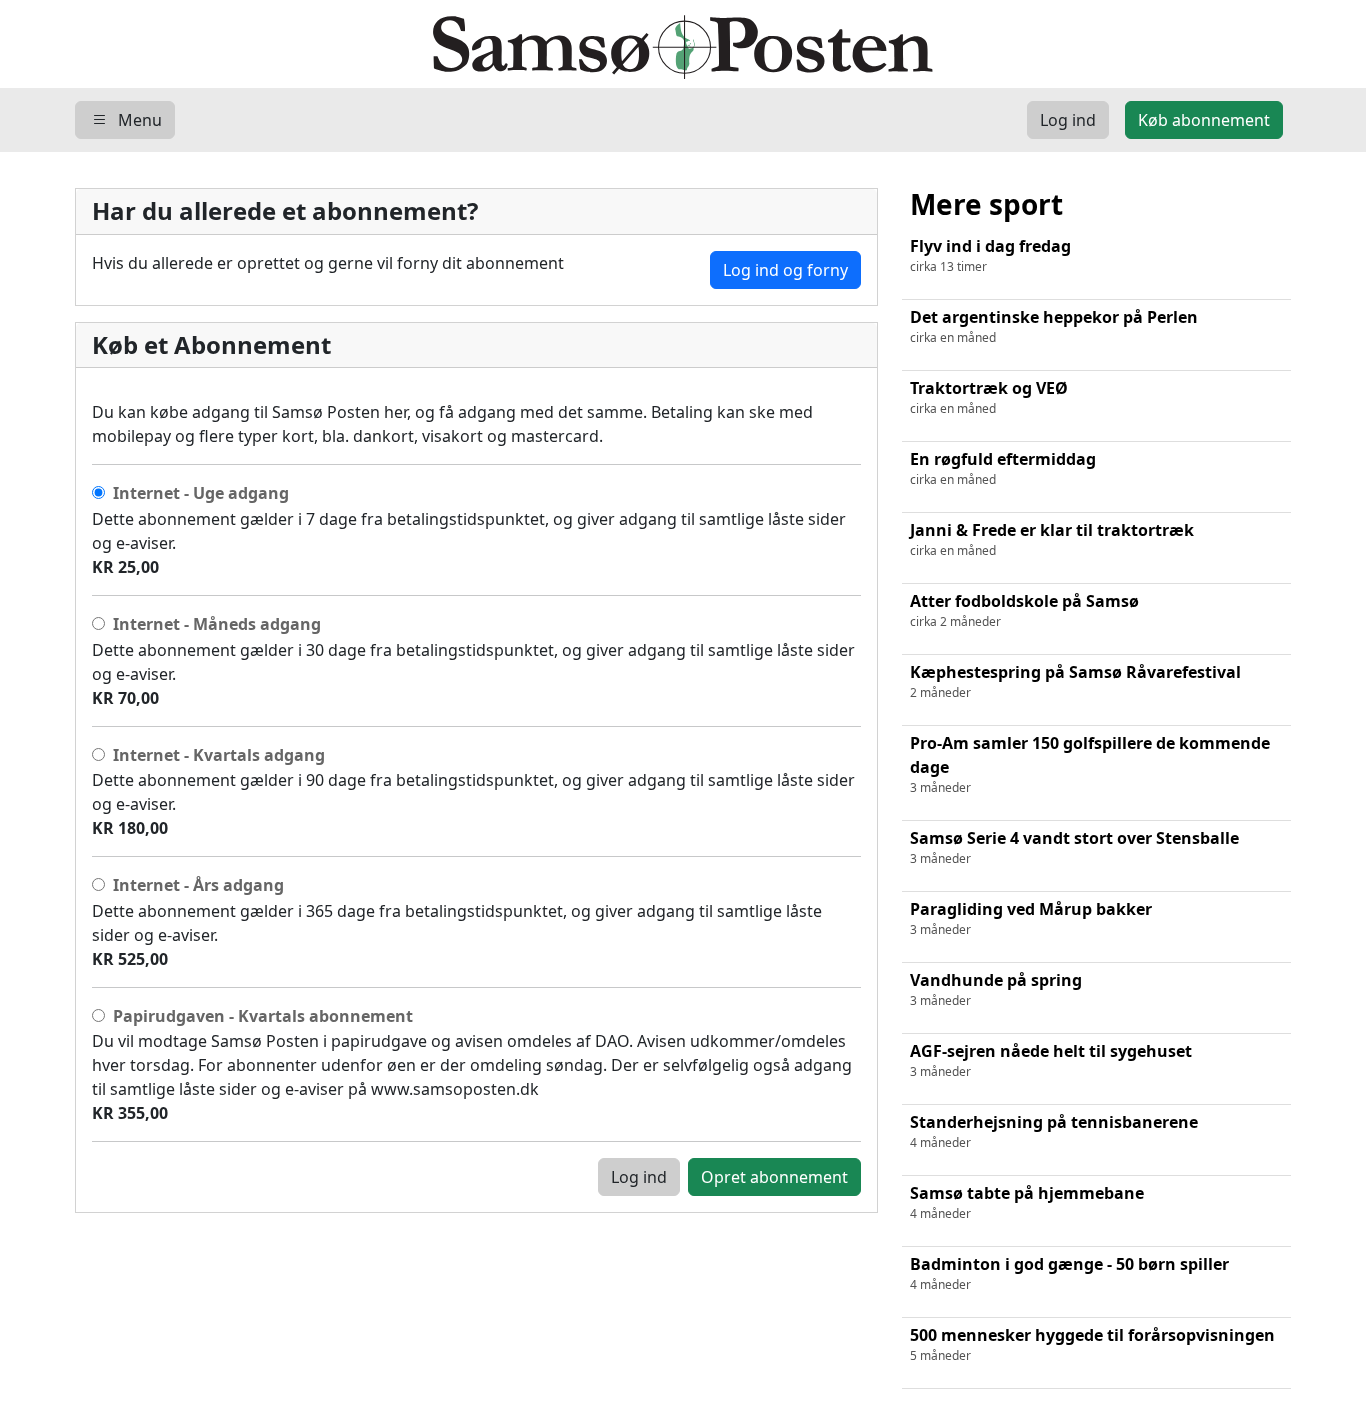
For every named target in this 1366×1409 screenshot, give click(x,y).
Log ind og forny (785, 270)
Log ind (639, 1177)
